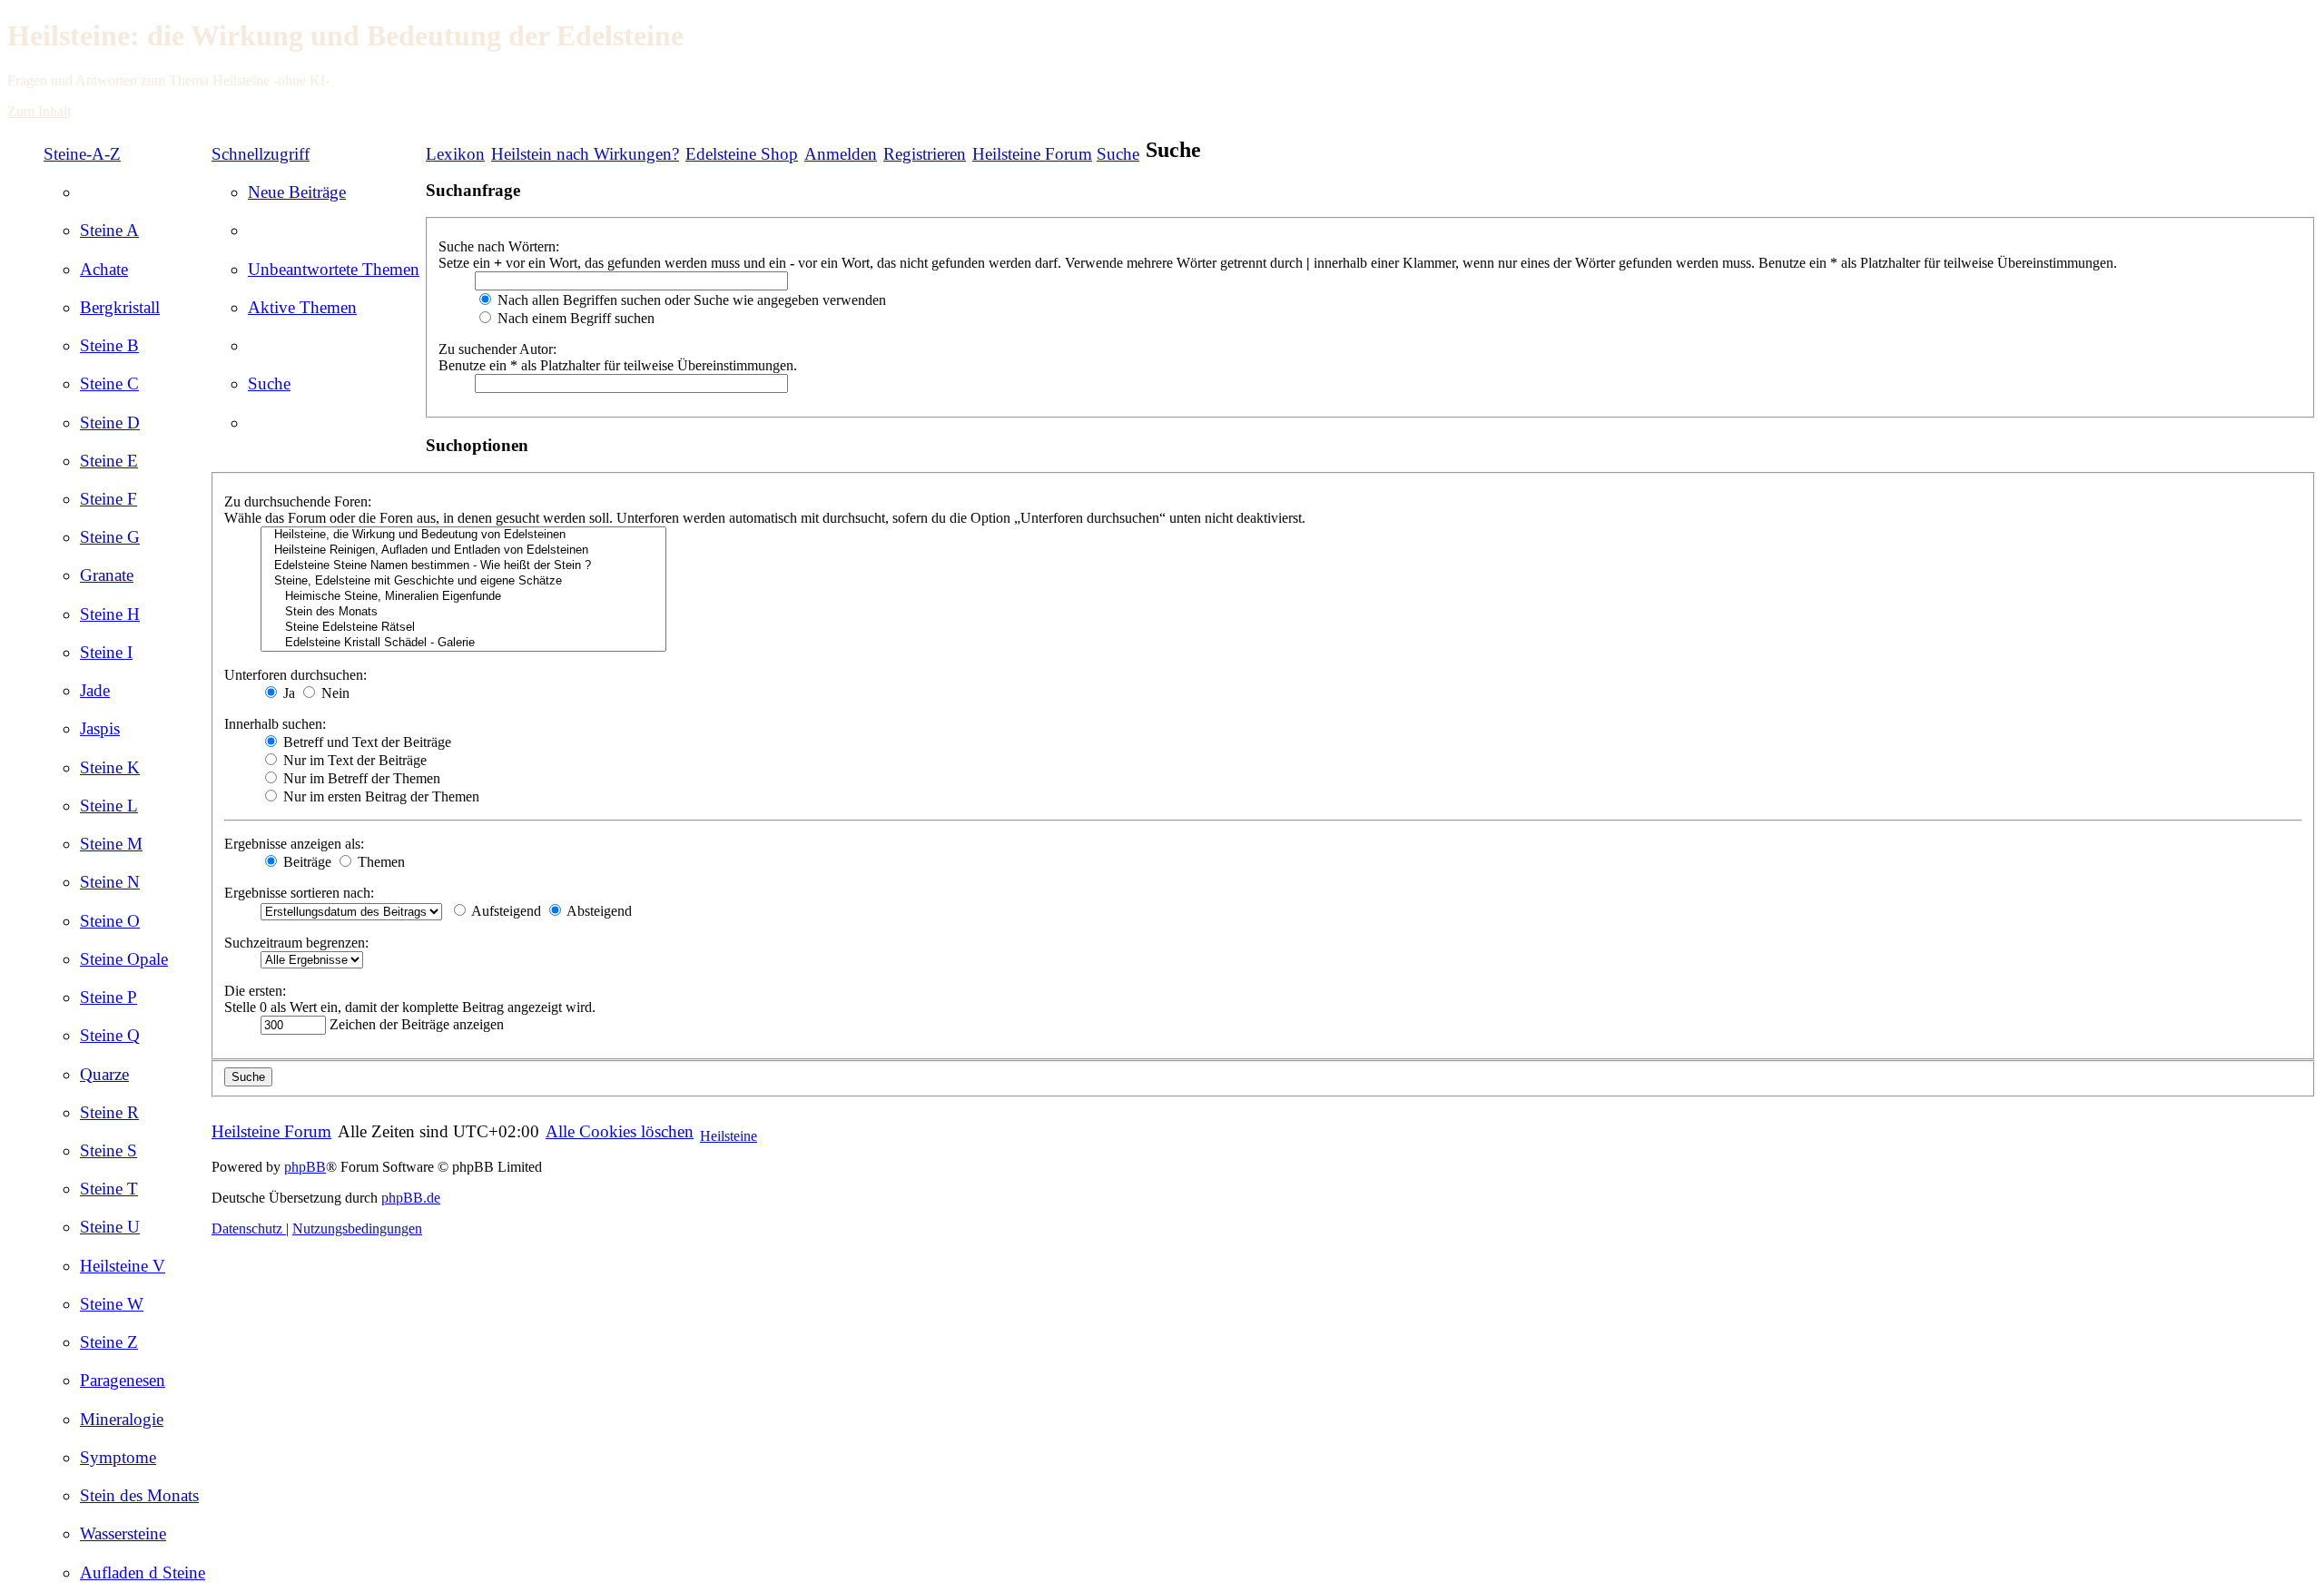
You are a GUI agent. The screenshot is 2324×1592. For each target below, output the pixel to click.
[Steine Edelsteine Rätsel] (463, 628)
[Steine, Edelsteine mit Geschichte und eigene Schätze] (463, 581)
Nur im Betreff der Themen (360, 778)
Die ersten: (255, 991)
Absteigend (598, 911)
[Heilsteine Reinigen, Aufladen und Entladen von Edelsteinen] (463, 550)
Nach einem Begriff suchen (574, 318)
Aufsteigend (505, 911)
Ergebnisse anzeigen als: (294, 844)
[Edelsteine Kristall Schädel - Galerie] (463, 643)
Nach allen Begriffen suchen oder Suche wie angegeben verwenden (690, 300)
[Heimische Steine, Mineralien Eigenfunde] (463, 597)
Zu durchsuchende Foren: (298, 501)
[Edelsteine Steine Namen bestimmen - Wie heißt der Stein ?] (463, 566)
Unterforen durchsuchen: (295, 675)
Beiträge (305, 862)
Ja (287, 693)
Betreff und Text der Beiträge (365, 742)
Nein (334, 693)
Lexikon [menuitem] (455, 154)
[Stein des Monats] (463, 612)
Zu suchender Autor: (497, 349)
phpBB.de (411, 1198)
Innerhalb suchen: (275, 724)
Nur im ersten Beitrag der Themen (379, 796)
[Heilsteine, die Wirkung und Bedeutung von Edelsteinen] (463, 535)
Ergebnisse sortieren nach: (299, 893)
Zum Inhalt (39, 111)
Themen (379, 862)
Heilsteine (729, 1136)
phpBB (305, 1167)
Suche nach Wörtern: (499, 246)
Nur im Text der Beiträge (353, 760)
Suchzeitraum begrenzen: (296, 943)
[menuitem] (109, 230)
